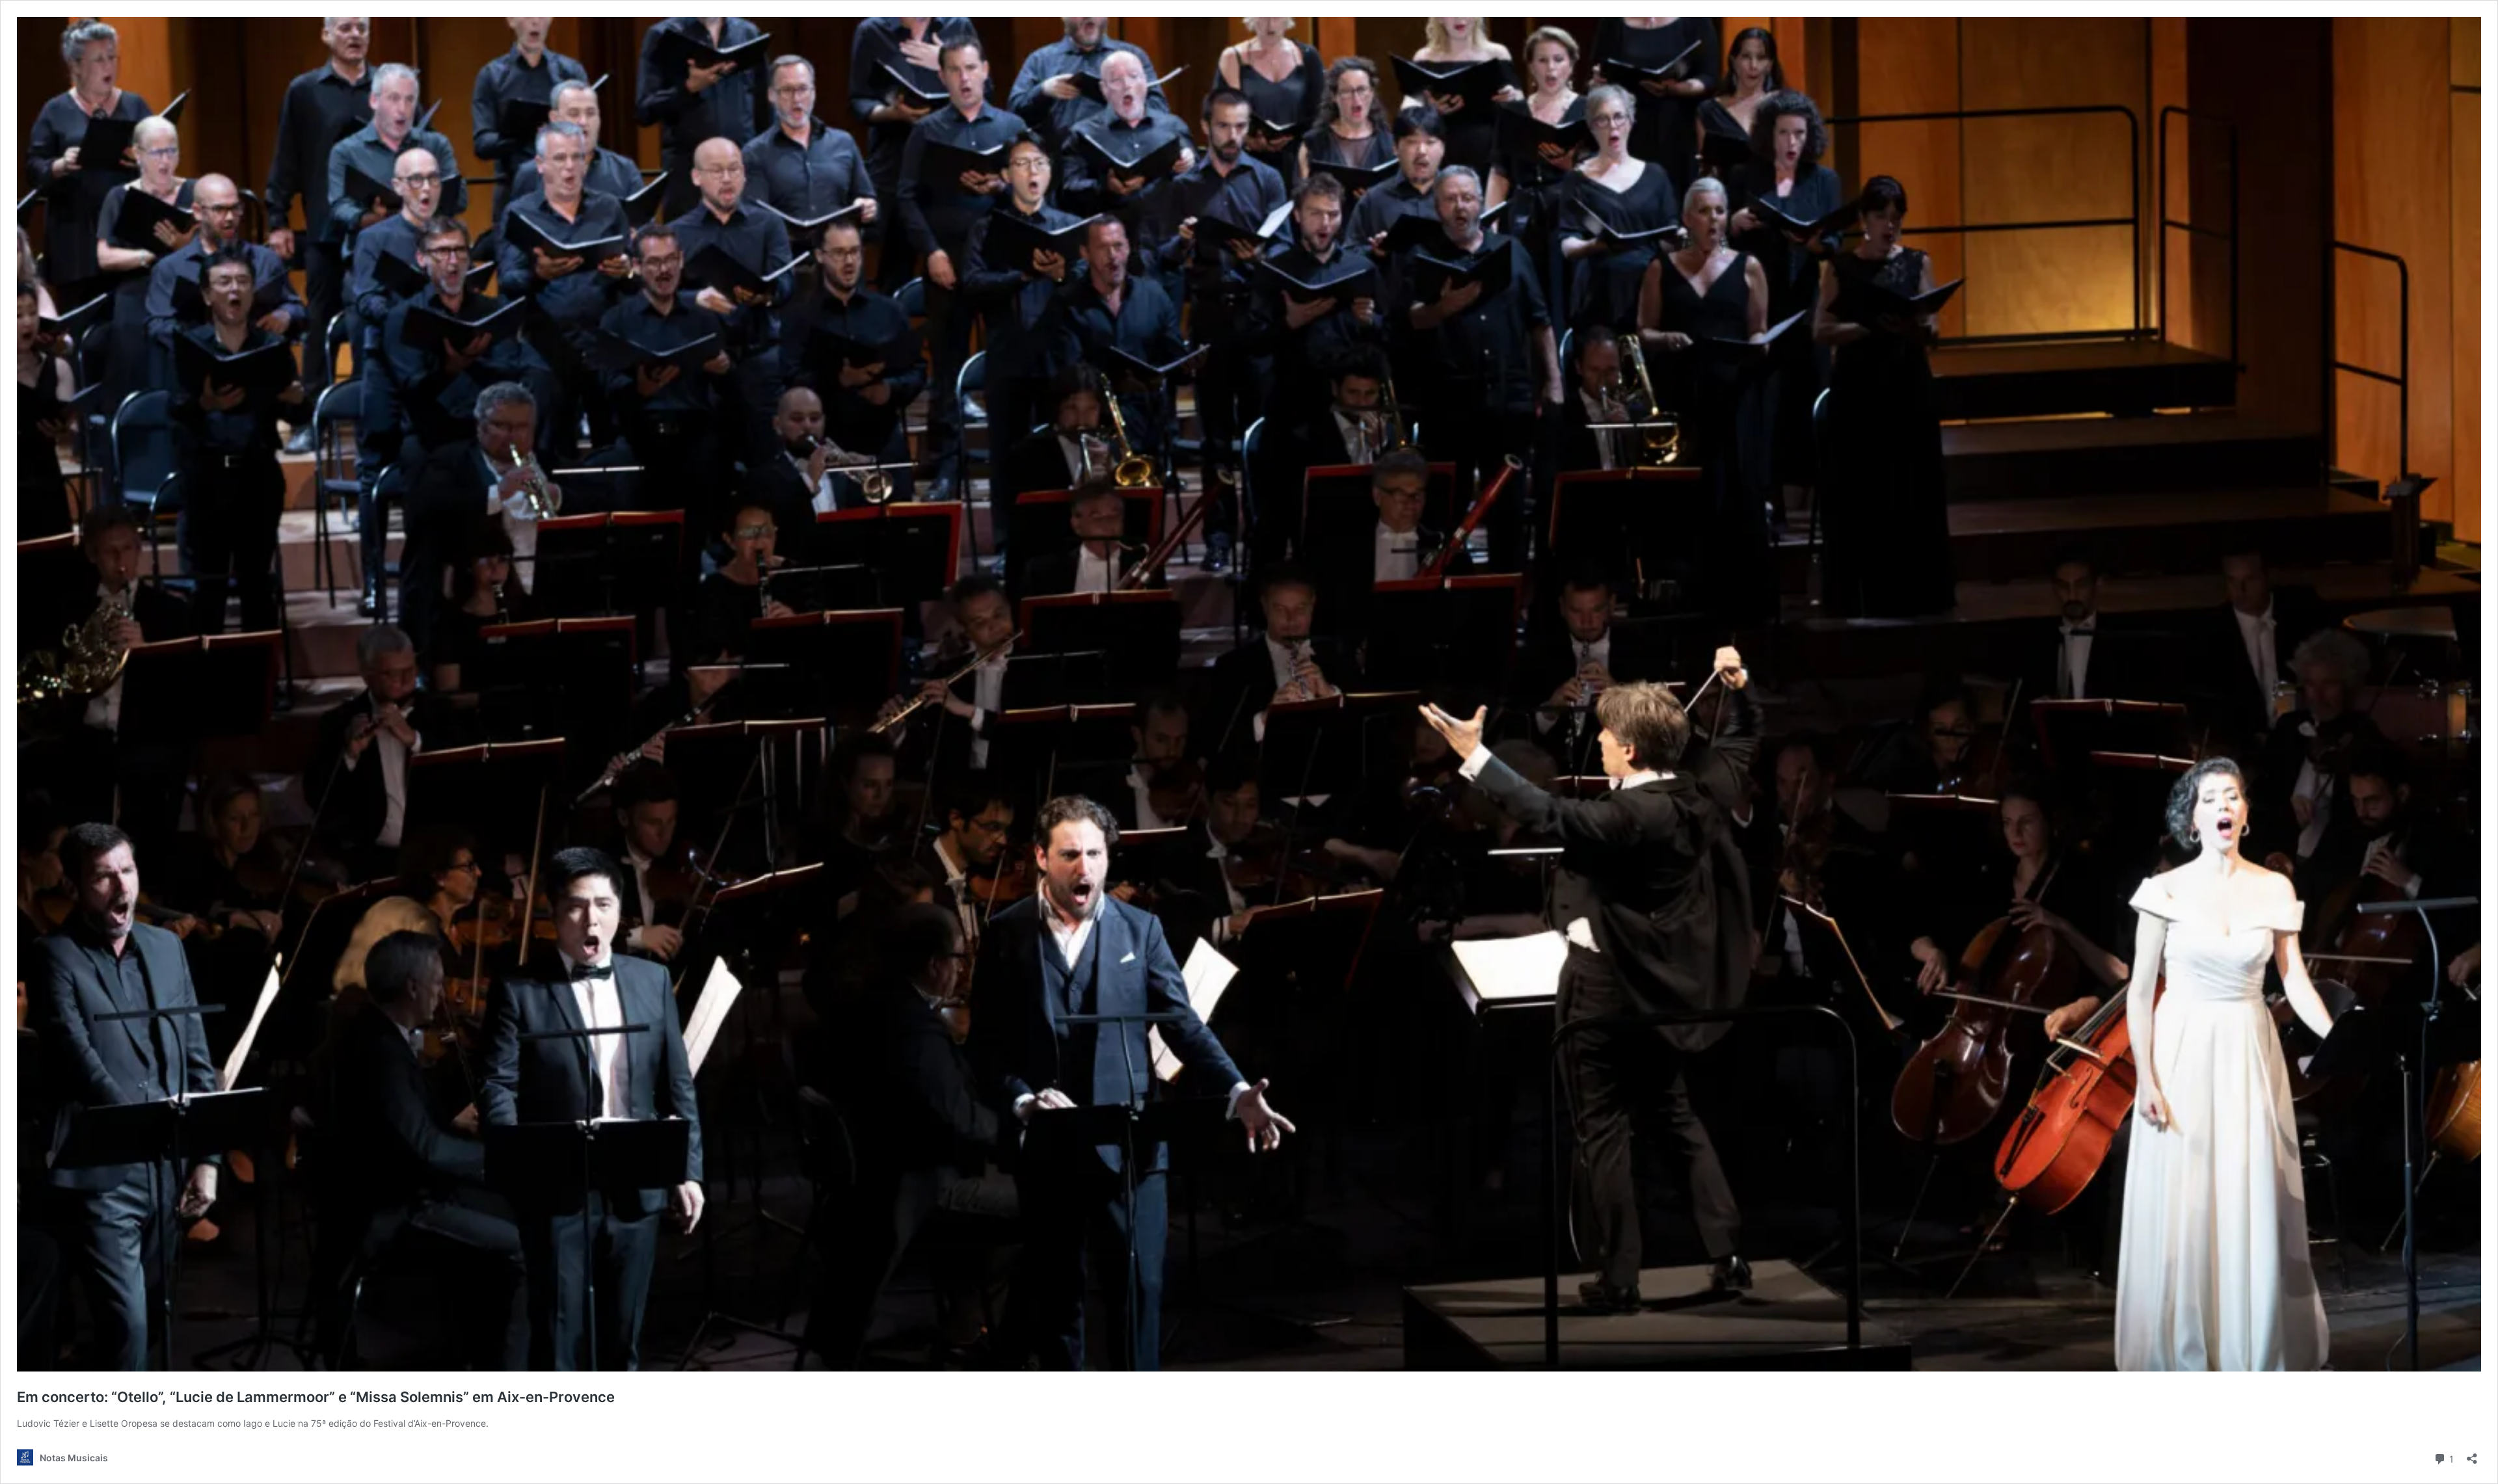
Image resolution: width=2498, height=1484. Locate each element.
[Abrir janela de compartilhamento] (2472, 1454)
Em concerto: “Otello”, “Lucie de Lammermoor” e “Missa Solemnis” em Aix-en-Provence (316, 1397)
